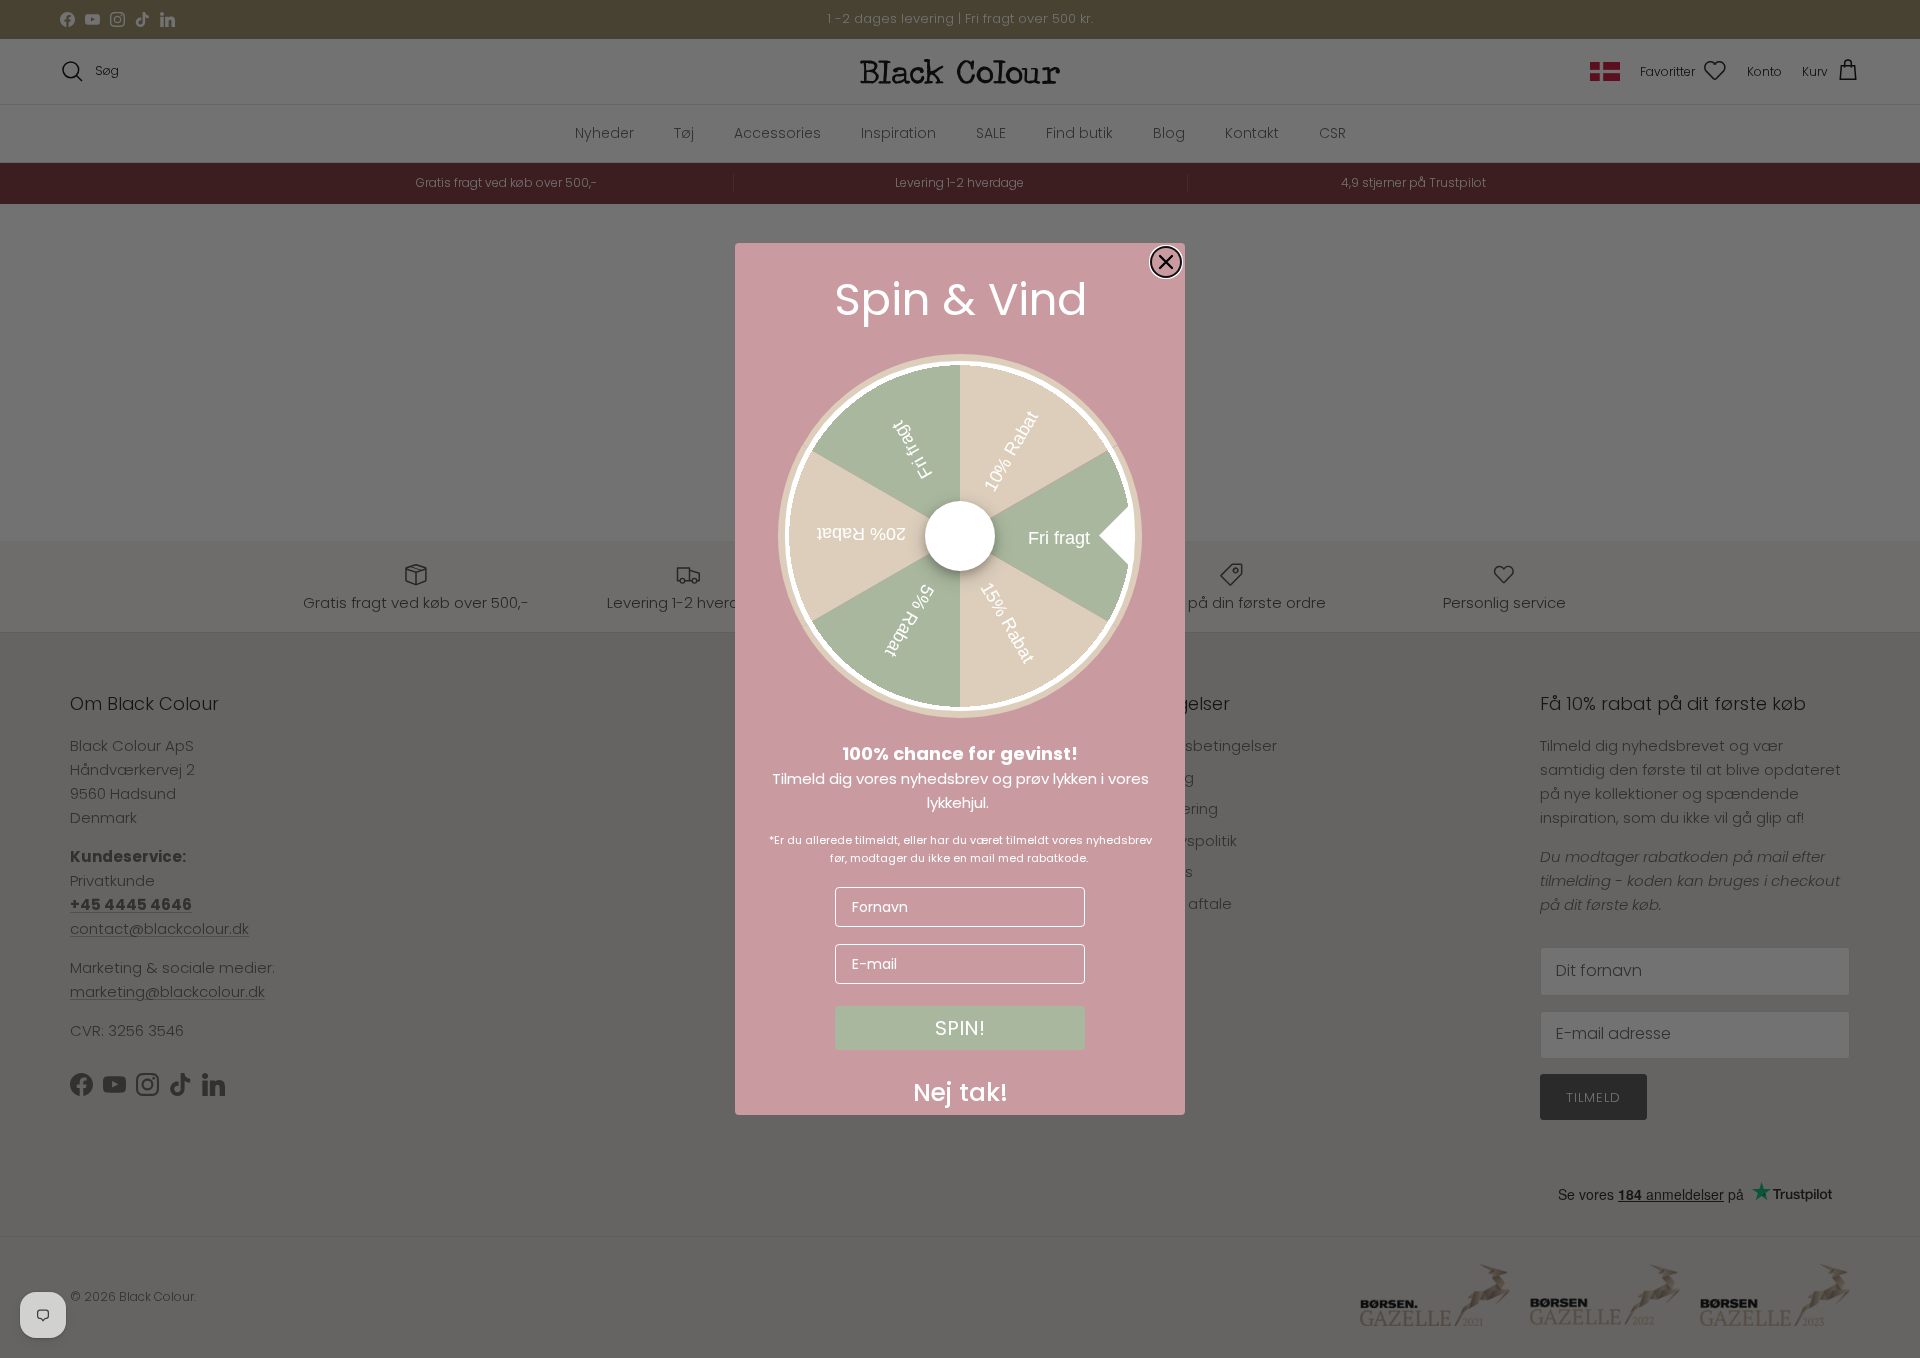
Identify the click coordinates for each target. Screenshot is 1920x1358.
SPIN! (960, 1028)
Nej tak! (960, 1088)
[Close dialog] (1166, 262)
